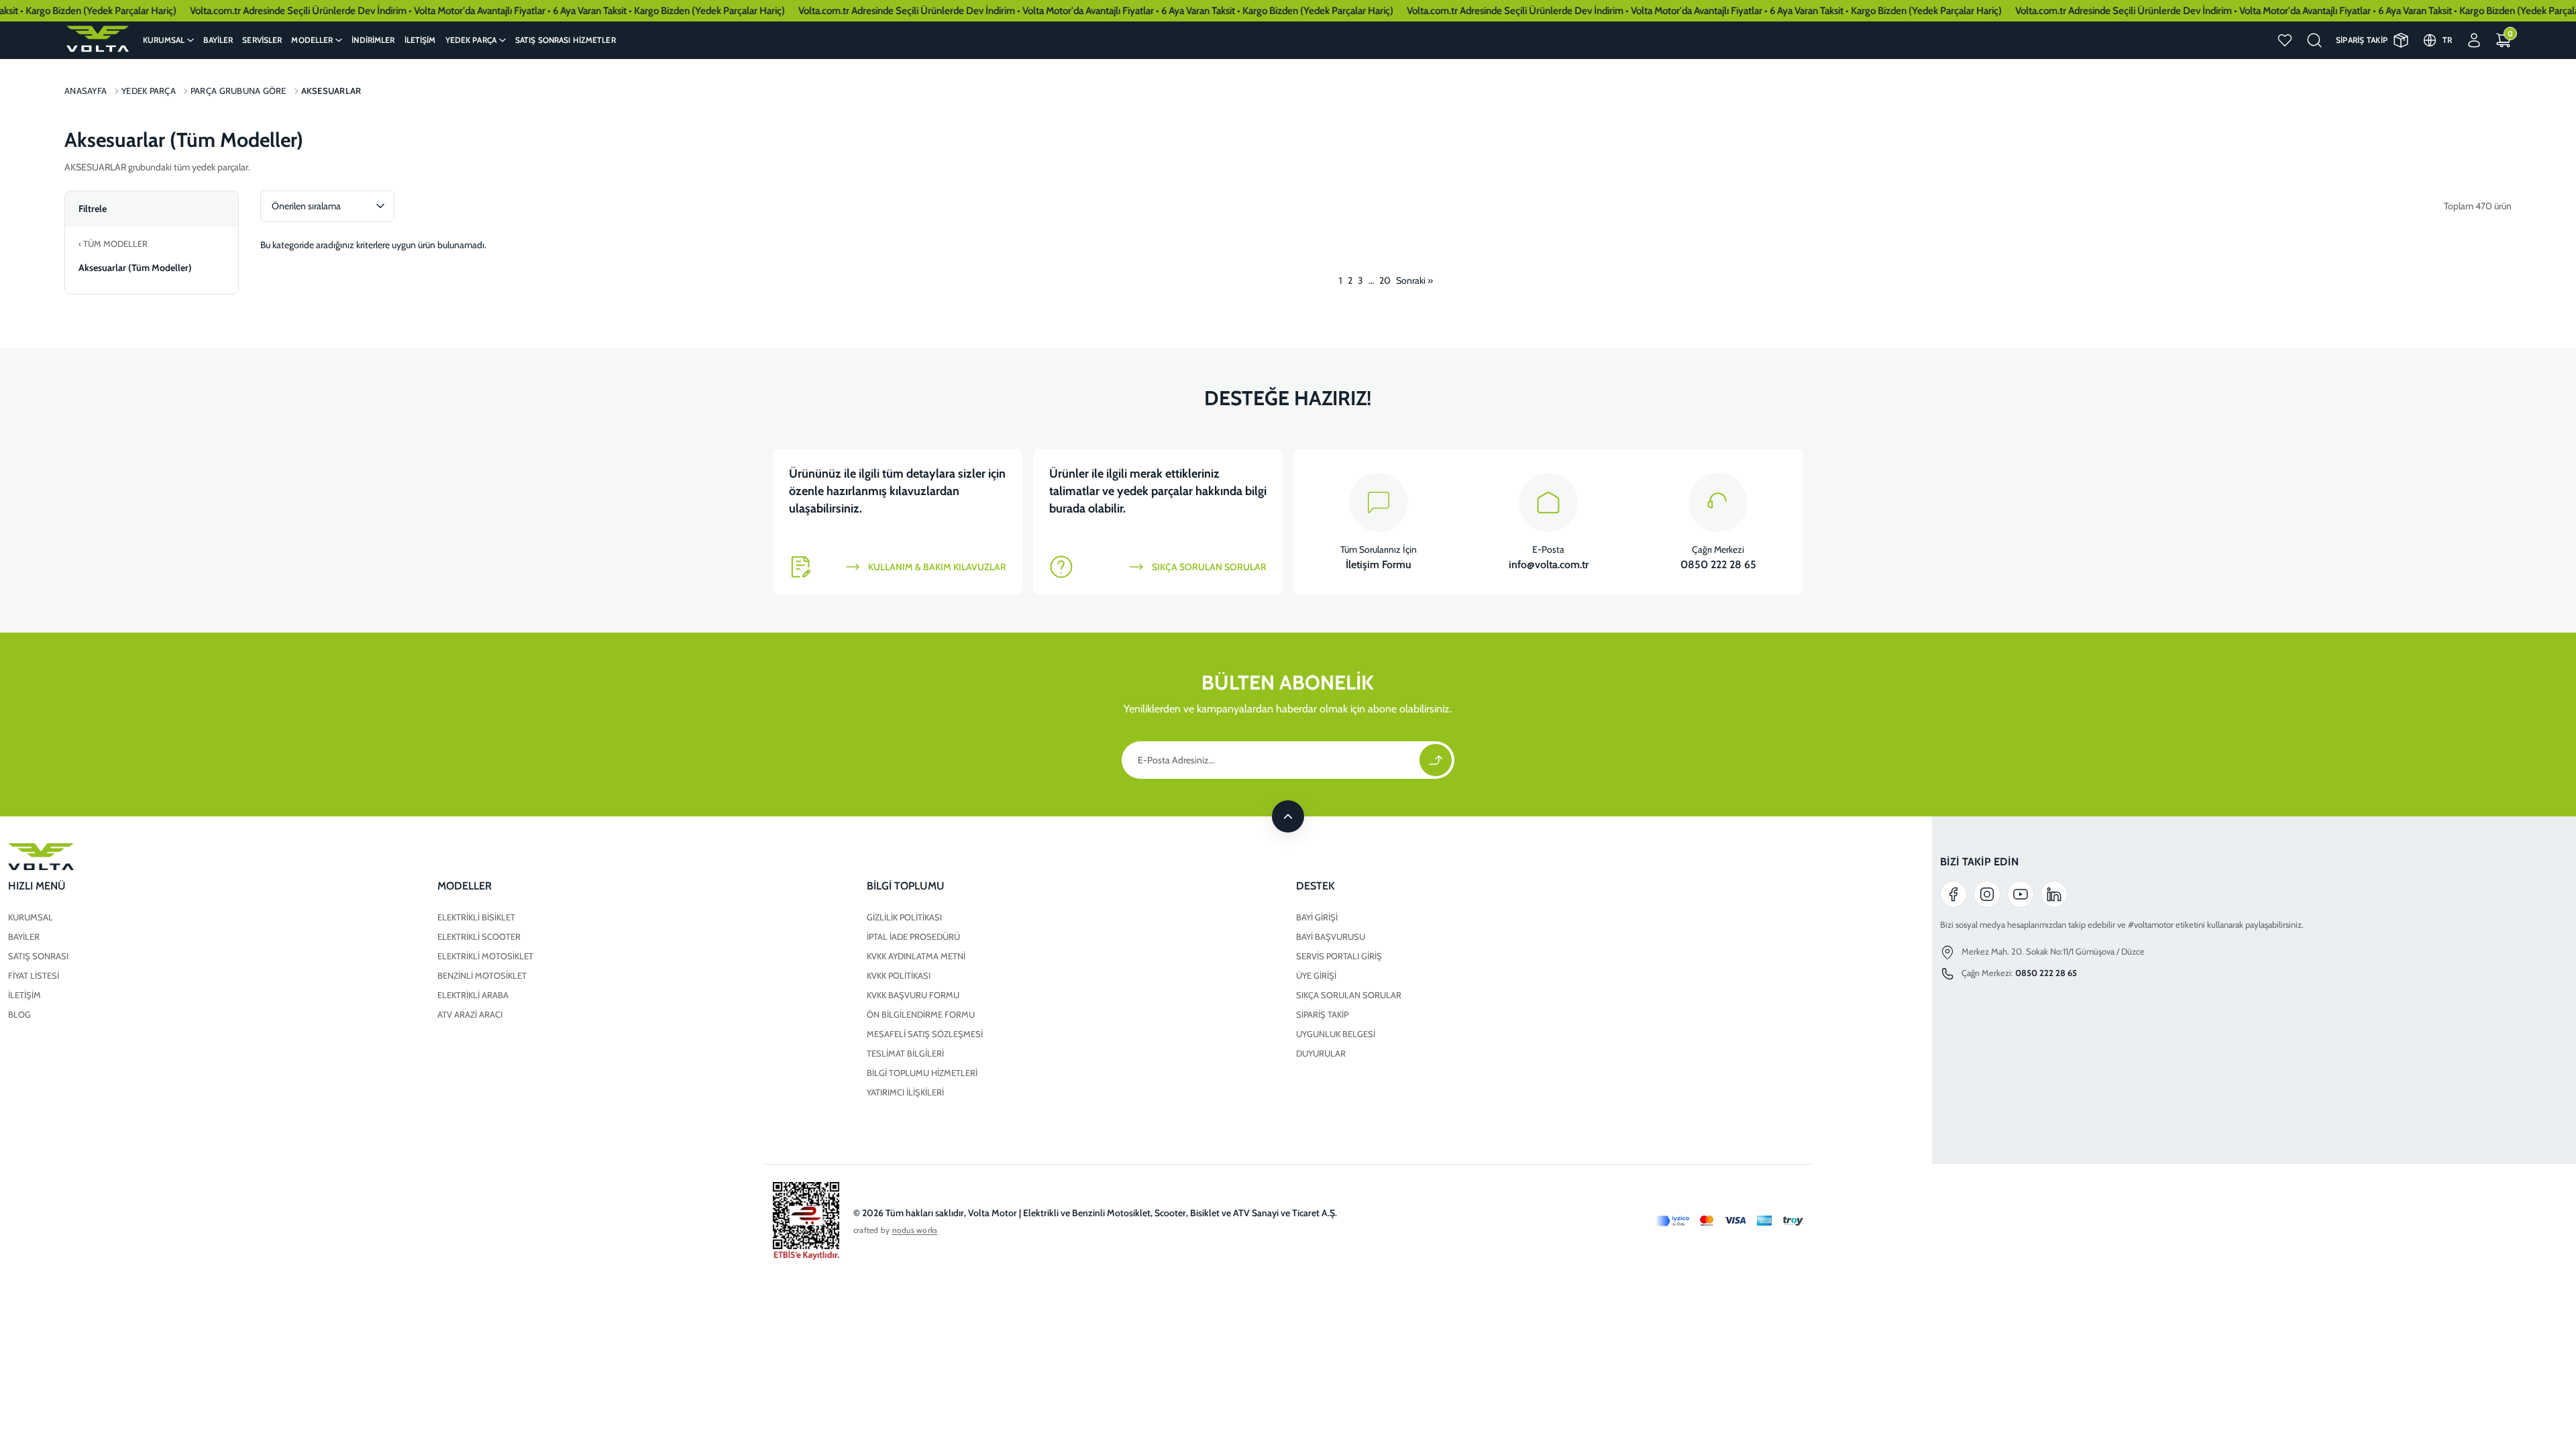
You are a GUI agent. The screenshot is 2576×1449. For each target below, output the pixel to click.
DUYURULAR (1321, 1053)
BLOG (19, 1014)
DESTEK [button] (1316, 886)
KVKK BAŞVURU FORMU (913, 995)
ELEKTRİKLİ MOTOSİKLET (485, 956)
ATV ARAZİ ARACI (470, 1014)
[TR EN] (2448, 40)
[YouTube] (2021, 894)
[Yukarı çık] (1288, 816)
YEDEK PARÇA (149, 91)
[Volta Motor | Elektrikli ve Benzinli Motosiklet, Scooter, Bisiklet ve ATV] (97, 39)
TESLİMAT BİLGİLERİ (905, 1053)
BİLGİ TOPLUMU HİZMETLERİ (922, 1073)
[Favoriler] (2285, 40)
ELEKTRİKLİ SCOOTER (479, 936)
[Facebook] (1953, 894)
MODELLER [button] (465, 886)
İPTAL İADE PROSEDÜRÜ (913, 936)
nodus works (915, 1230)
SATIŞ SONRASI (38, 956)
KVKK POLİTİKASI (899, 975)
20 (1385, 280)
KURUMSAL (31, 917)
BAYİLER (24, 936)
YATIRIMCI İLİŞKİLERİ (905, 1092)
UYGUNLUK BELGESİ (1336, 1034)
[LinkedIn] (2054, 894)
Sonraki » (1414, 280)
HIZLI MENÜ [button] (37, 886)
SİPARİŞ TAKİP (1322, 1014)
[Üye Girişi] (2474, 40)
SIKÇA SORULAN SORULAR (1349, 995)
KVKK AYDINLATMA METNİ (916, 956)
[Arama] (2314, 40)
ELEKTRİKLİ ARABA (473, 995)
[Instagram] (1987, 894)
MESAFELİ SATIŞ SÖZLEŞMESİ (925, 1034)
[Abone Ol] (1436, 760)
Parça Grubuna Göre (238, 91)
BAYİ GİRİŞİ (1317, 917)
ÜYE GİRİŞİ (1316, 975)
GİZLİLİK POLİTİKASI (904, 917)
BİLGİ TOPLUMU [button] (906, 886)
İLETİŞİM (24, 995)
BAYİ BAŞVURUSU (1331, 936)
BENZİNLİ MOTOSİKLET (482, 975)
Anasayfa (86, 91)
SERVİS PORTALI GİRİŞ (1339, 956)
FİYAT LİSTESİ (34, 975)
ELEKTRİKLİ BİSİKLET (476, 917)
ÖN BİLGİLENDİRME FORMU (921, 1014)
